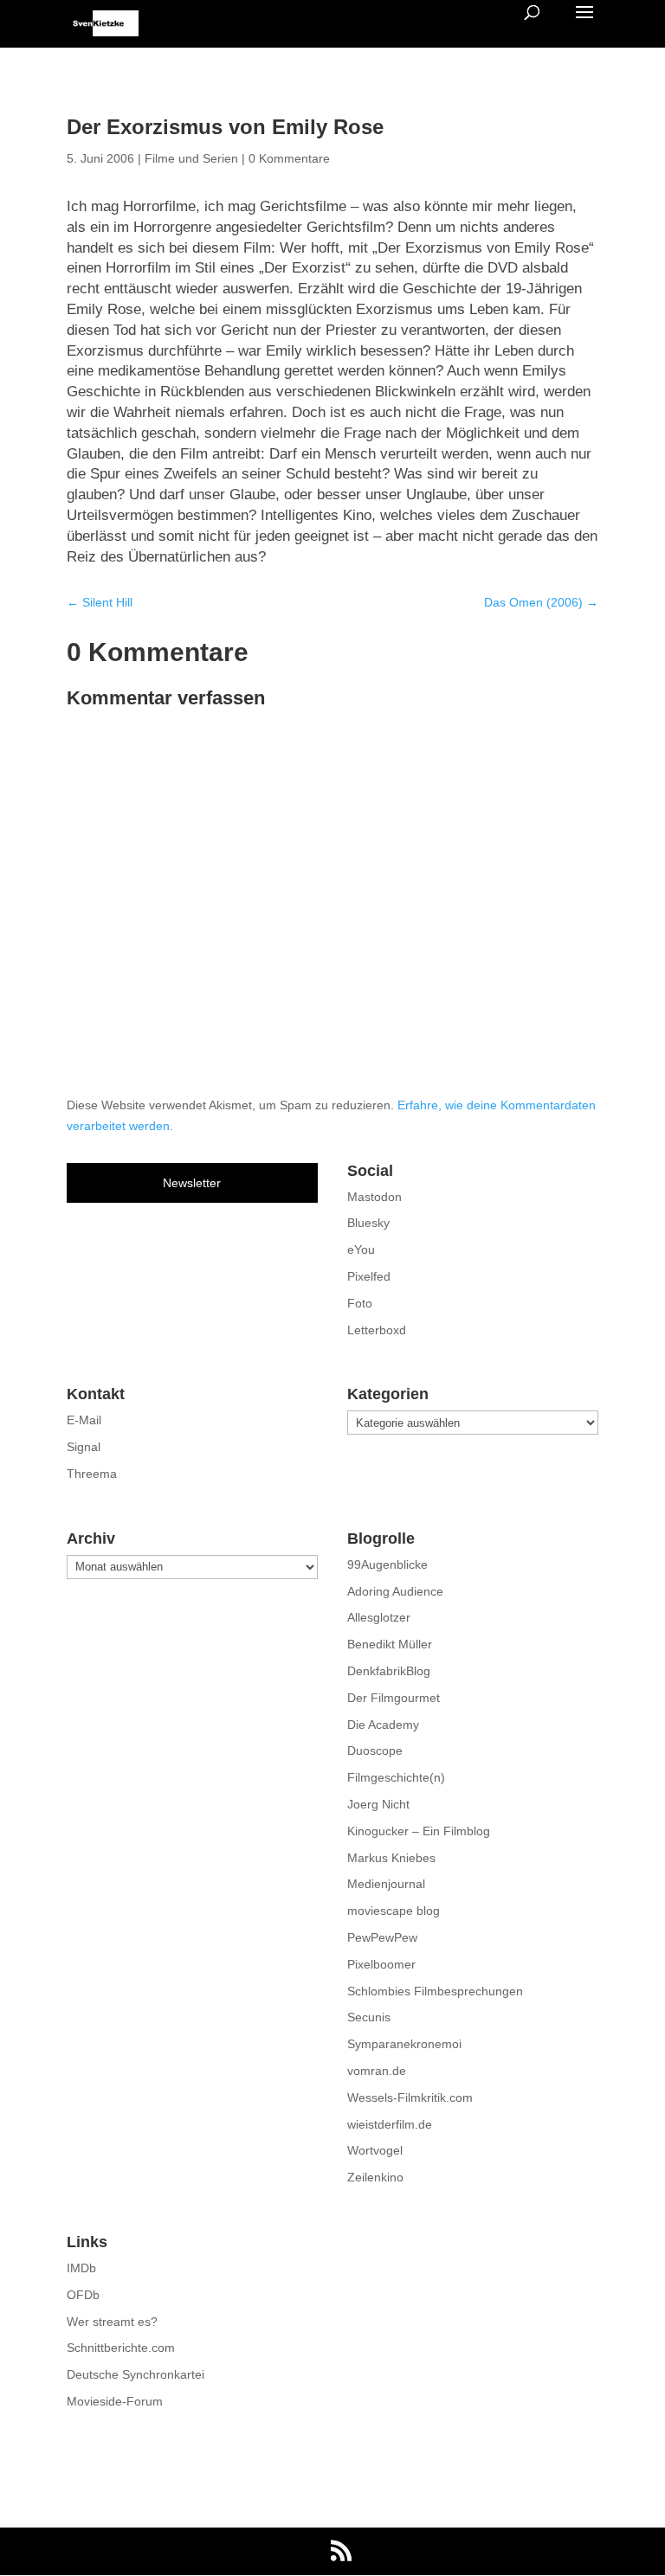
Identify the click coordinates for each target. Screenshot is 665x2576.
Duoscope (375, 1751)
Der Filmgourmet (394, 1698)
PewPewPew (382, 1937)
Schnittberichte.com (121, 2348)
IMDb (81, 2268)
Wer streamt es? (112, 2322)
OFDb (83, 2295)
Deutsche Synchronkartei (136, 2374)
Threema (92, 1474)
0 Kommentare (289, 158)
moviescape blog (394, 1911)
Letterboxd (377, 1330)
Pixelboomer (381, 1964)
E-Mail (84, 1420)
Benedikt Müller (390, 1644)
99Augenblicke (387, 1564)
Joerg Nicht (378, 1804)
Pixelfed (369, 1276)
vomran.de (377, 2071)
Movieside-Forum (115, 2401)
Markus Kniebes (391, 1858)
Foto (360, 1303)
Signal (84, 1447)
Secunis (369, 2017)
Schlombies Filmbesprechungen (435, 1991)
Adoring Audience (395, 1591)
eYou (361, 1249)
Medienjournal (386, 1884)
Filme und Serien (191, 158)
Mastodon (374, 1197)
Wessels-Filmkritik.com (410, 2097)
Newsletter (192, 1183)
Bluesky (368, 1223)
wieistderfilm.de (390, 2124)
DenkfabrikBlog (389, 1671)
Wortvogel (375, 2150)
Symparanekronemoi (404, 2044)
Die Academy (383, 1725)
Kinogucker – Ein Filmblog (419, 1831)
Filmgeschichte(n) (396, 1777)
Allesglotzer (379, 1617)
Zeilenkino (375, 2177)
